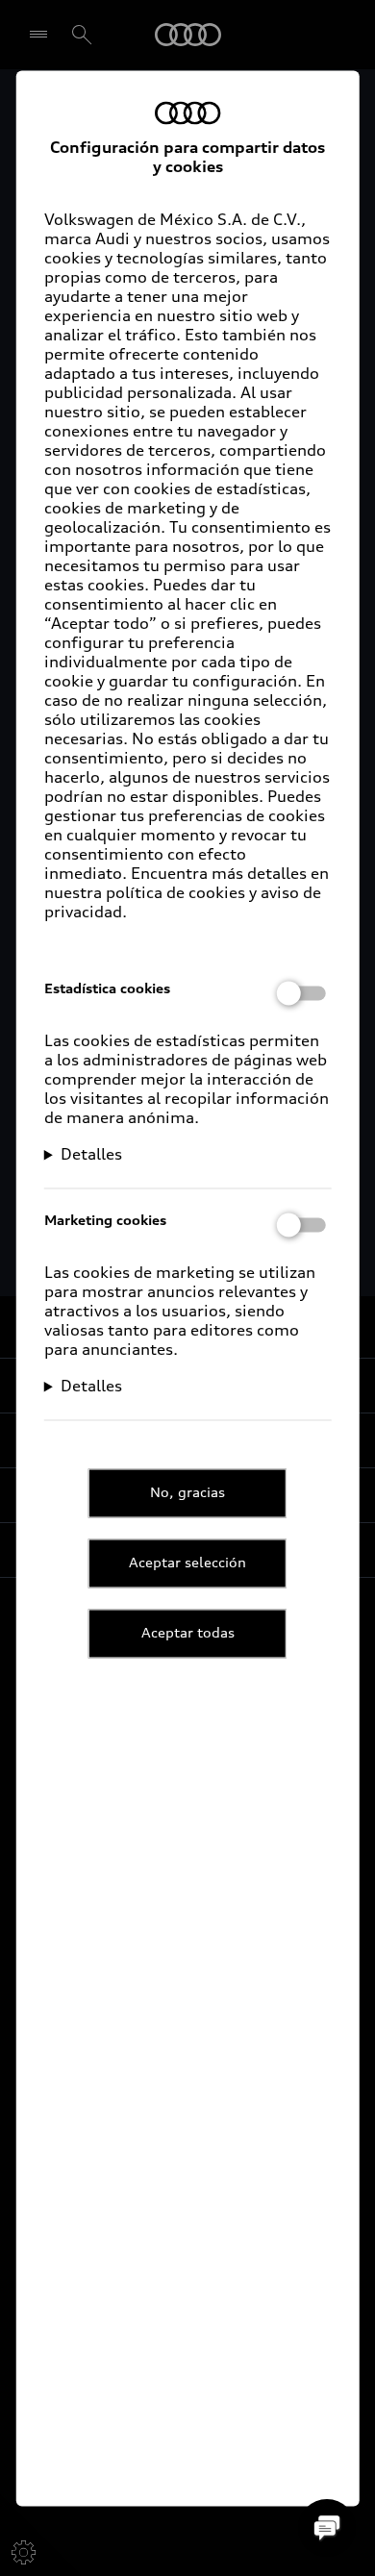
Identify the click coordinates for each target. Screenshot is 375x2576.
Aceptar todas (188, 1633)
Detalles (91, 1154)
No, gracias (187, 1493)
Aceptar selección (187, 1563)
